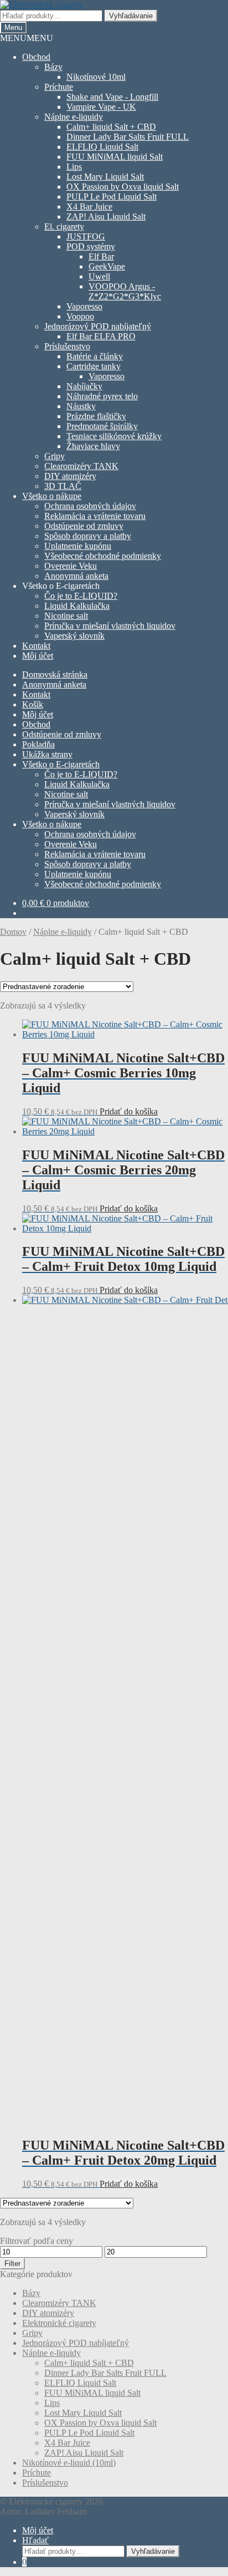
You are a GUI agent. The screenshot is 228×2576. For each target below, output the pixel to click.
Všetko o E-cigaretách (61, 764)
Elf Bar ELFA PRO (101, 336)
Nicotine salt (66, 616)
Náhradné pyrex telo (102, 396)
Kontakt (36, 646)
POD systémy (91, 246)
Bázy (53, 67)
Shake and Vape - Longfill (112, 97)
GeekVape (107, 266)
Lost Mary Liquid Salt (105, 177)
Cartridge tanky (94, 366)
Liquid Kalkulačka (77, 606)
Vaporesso (84, 306)
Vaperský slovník (74, 636)
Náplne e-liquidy (74, 117)
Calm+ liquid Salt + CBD (111, 127)
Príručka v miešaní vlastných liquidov (110, 626)
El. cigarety (64, 226)
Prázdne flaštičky (96, 416)
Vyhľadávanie (131, 16)
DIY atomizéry (70, 476)
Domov (13, 932)
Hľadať (35, 2540)
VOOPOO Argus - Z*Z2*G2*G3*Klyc (125, 291)
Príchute (59, 87)
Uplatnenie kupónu (78, 546)
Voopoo (80, 316)
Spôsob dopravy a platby (88, 536)
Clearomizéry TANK (81, 466)
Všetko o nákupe (52, 496)
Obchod (36, 57)
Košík (33, 704)
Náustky (81, 406)
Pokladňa (38, 744)
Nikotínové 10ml (96, 77)
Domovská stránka (55, 674)
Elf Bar (101, 256)
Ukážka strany (47, 754)
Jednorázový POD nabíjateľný (98, 326)
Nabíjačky (84, 386)
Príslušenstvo (67, 346)
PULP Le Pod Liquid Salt (112, 197)
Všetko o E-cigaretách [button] (61, 586)
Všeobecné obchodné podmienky (103, 556)
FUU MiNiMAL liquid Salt (115, 157)
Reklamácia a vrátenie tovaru (95, 516)
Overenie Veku (71, 566)
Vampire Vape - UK (101, 107)
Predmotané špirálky (102, 426)
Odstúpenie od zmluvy (84, 526)
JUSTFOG (86, 236)
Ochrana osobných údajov (90, 506)
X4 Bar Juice (89, 207)
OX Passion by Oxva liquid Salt (123, 187)
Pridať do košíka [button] (129, 1111)
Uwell (99, 276)
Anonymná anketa (76, 576)
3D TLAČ (63, 486)
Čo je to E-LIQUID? (81, 596)
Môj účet (38, 656)
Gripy (55, 456)
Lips (74, 167)
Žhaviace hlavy (93, 446)
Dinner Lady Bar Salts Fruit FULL (128, 137)
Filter (12, 2264)
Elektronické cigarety (59, 2323)
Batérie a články (95, 356)
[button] (27, 38)
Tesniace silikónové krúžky (114, 436)
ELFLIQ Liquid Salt (102, 147)
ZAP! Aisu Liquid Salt (106, 217)
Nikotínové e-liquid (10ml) (69, 2463)
